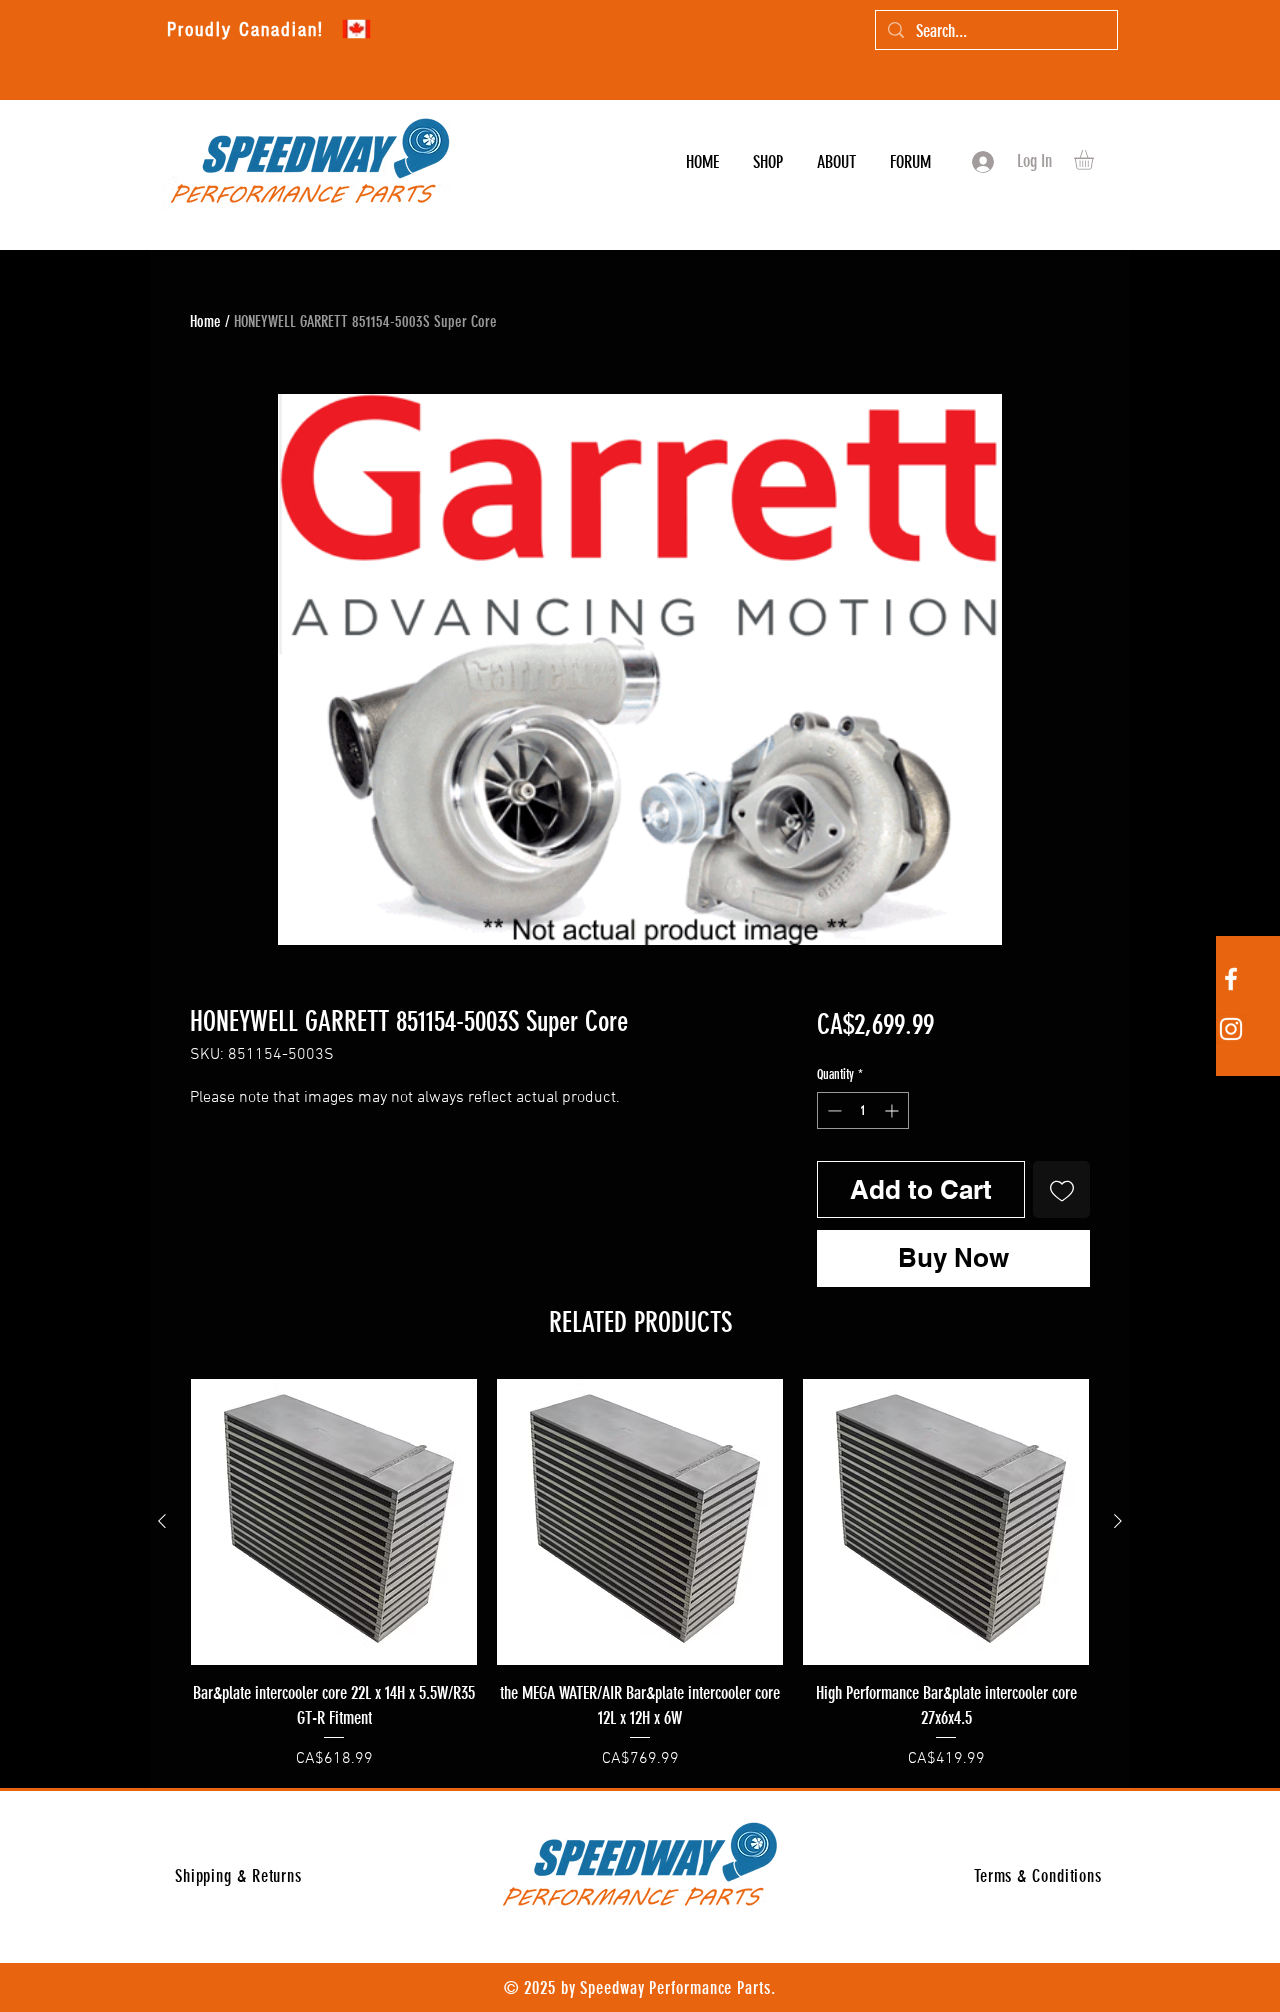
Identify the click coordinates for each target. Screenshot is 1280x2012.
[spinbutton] (863, 1110)
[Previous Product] (162, 1521)
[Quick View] (334, 1522)
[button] (1095, 160)
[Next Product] (1118, 1521)
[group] (640, 1575)
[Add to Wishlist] (1061, 1189)
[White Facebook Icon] (1231, 979)
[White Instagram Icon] (1231, 1029)
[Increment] (893, 1110)
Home (205, 321)
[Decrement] (832, 1110)
